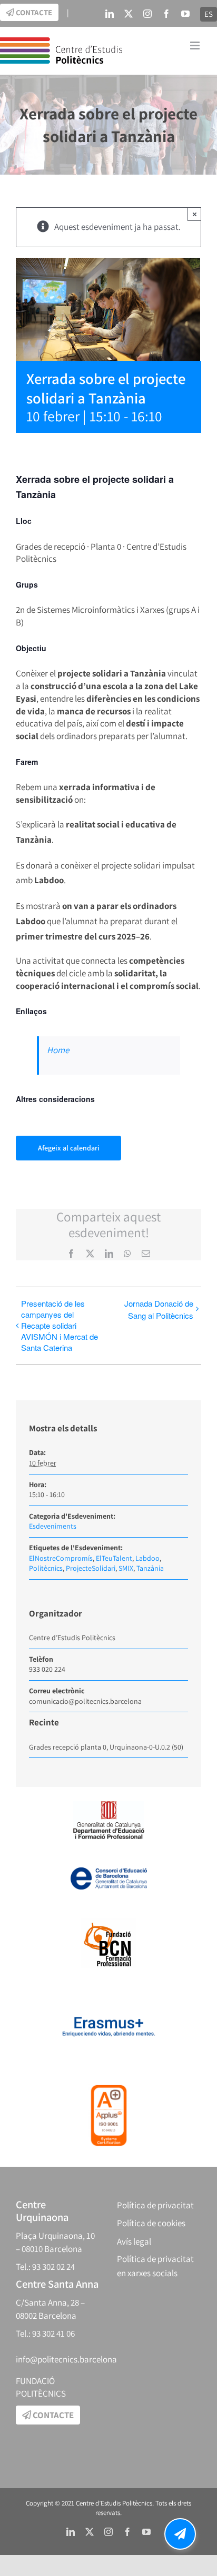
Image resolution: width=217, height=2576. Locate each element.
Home (58, 1050)
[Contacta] (180, 2534)
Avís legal (134, 2241)
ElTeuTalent (114, 1558)
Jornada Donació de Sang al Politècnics (159, 1309)
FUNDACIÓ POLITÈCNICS (41, 2387)
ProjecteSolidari (91, 1568)
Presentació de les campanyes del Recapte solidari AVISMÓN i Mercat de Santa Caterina (60, 1325)
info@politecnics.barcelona (66, 2359)
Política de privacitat (155, 2205)
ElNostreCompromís (61, 1558)
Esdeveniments (53, 1526)
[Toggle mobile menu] (196, 46)
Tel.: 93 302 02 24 (45, 2267)
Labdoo (147, 1558)
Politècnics (46, 1568)
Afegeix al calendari (69, 1148)
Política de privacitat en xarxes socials (155, 2266)
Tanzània (150, 1568)
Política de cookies (151, 2223)
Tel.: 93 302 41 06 (45, 2333)
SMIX (126, 1568)
